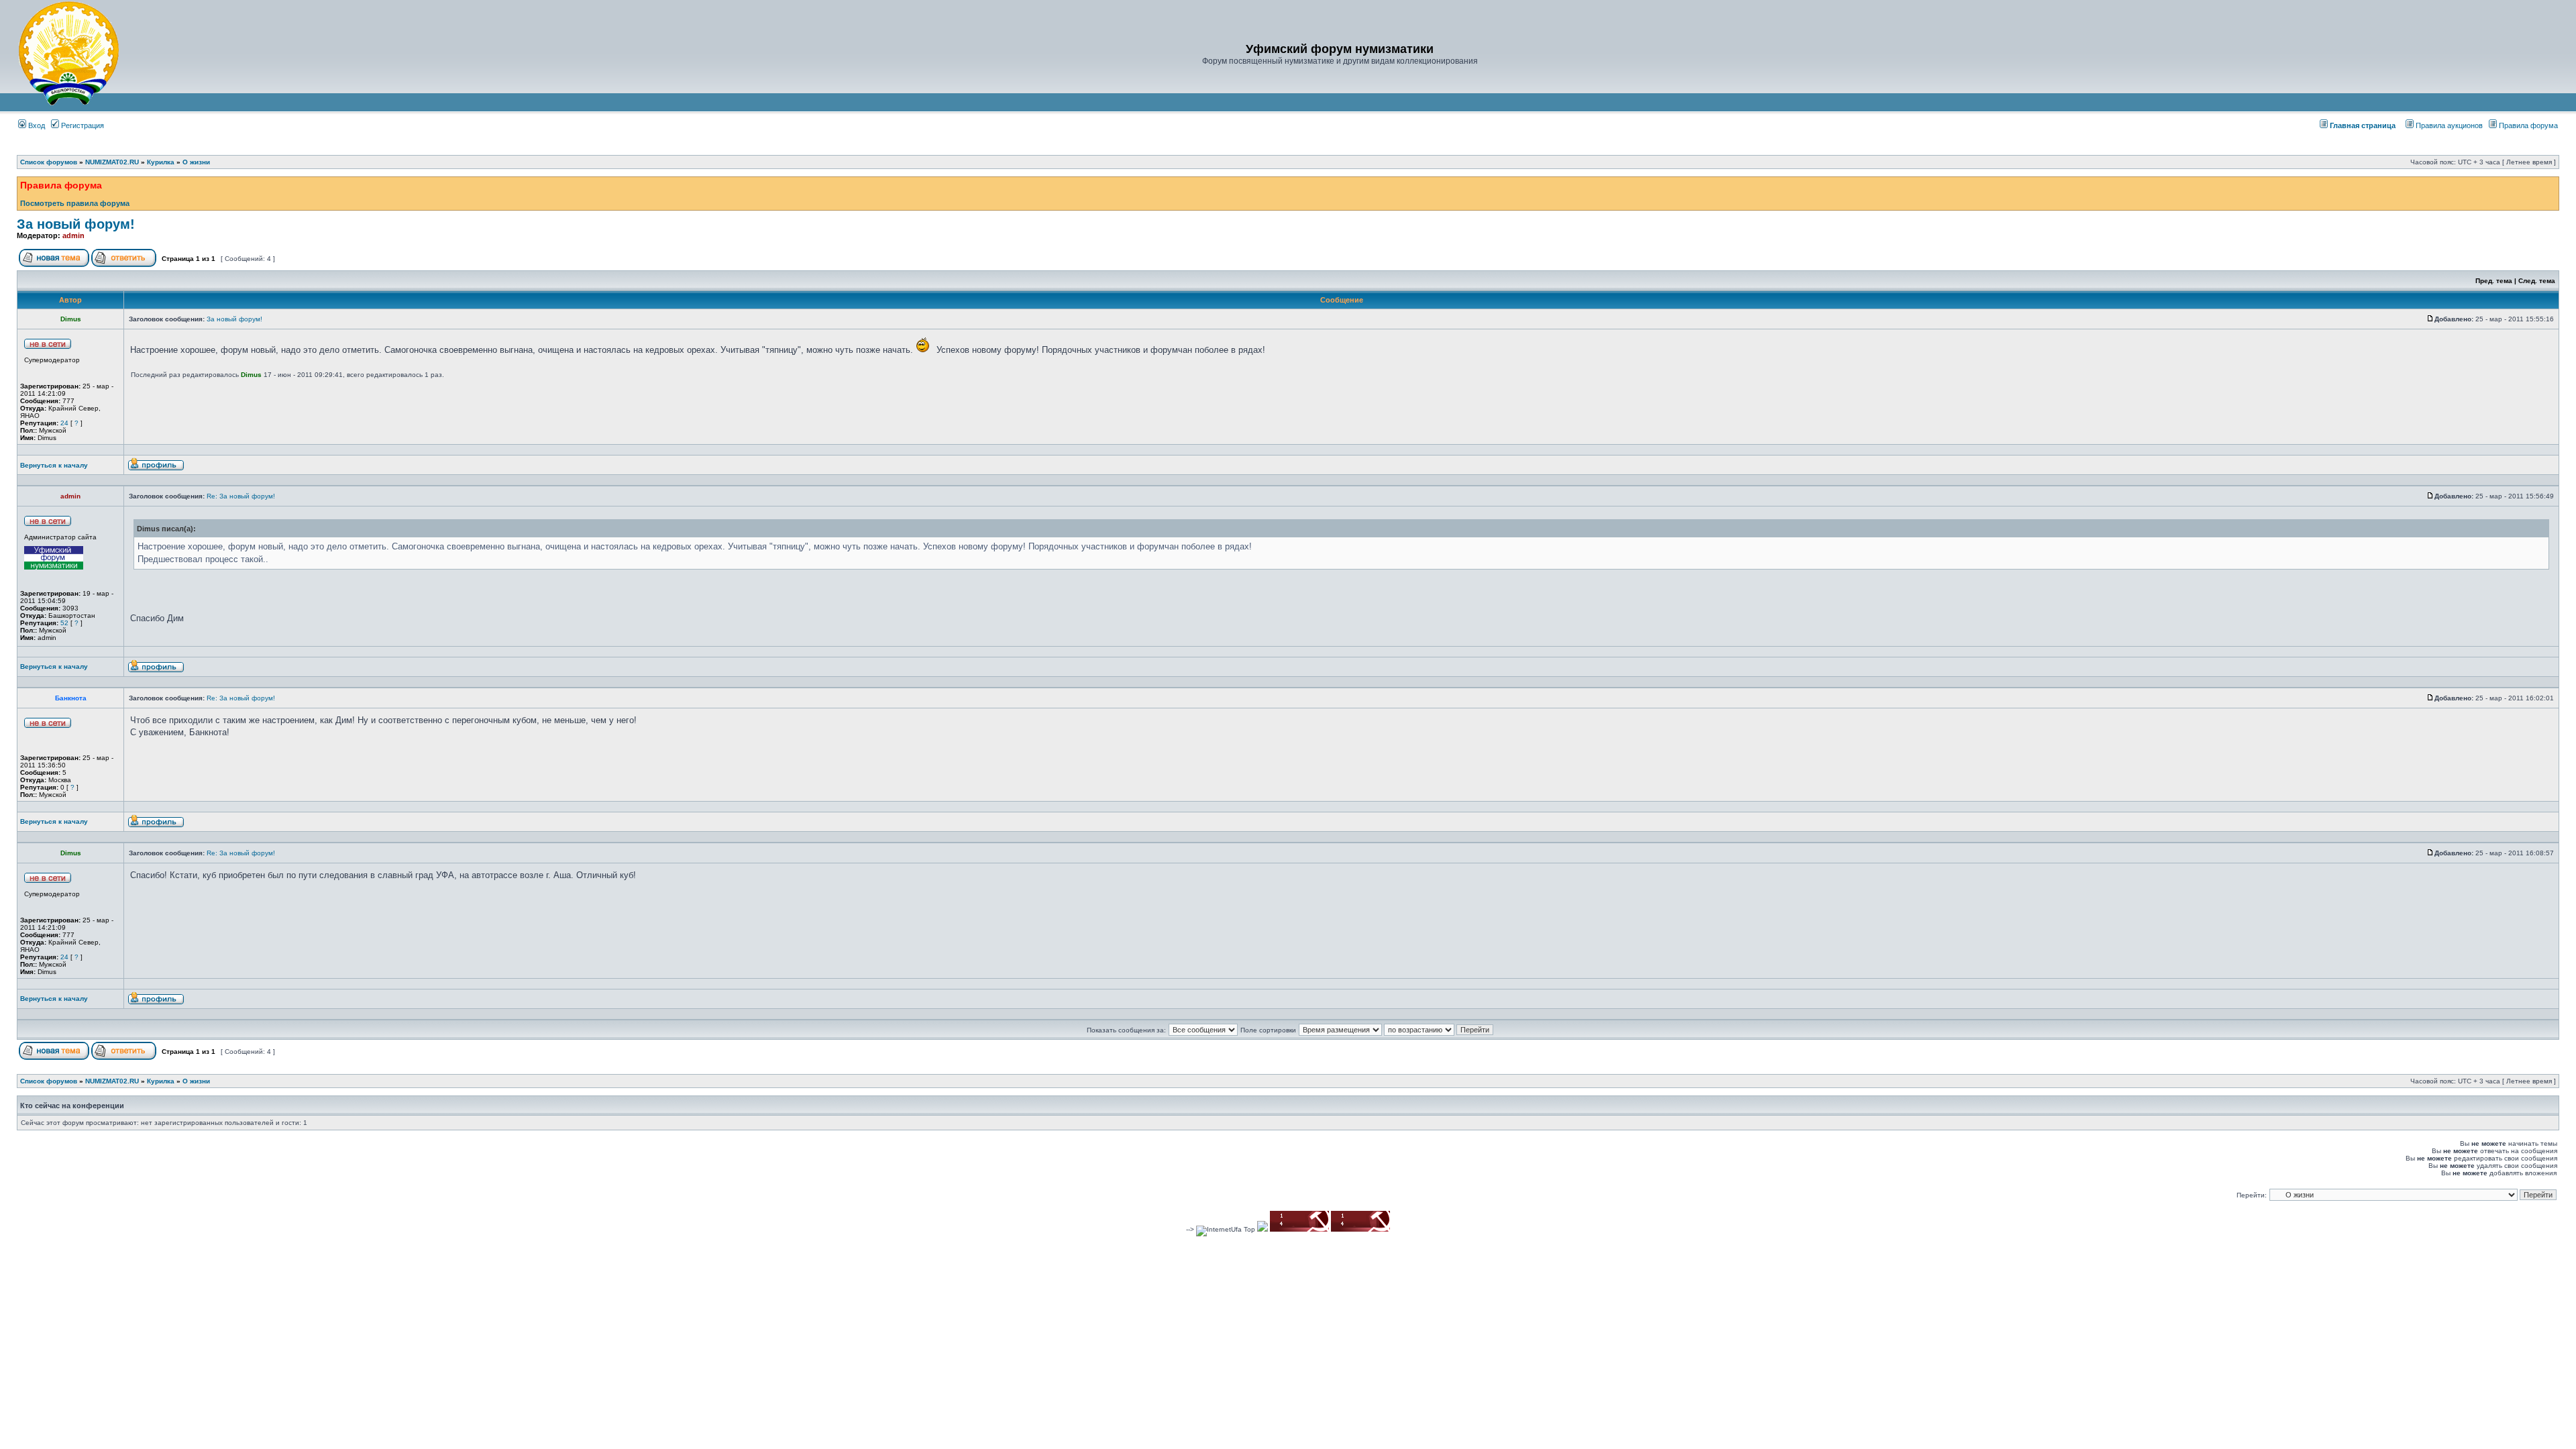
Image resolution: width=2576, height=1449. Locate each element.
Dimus (251, 375)
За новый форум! (76, 224)
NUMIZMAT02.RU (112, 162)
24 (64, 423)
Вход (36, 125)
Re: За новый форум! (241, 496)
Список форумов (49, 162)
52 (64, 623)
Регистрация (82, 125)
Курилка (161, 162)
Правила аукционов (2449, 125)
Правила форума (2528, 125)
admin (73, 235)
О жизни (196, 162)
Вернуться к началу (54, 465)
